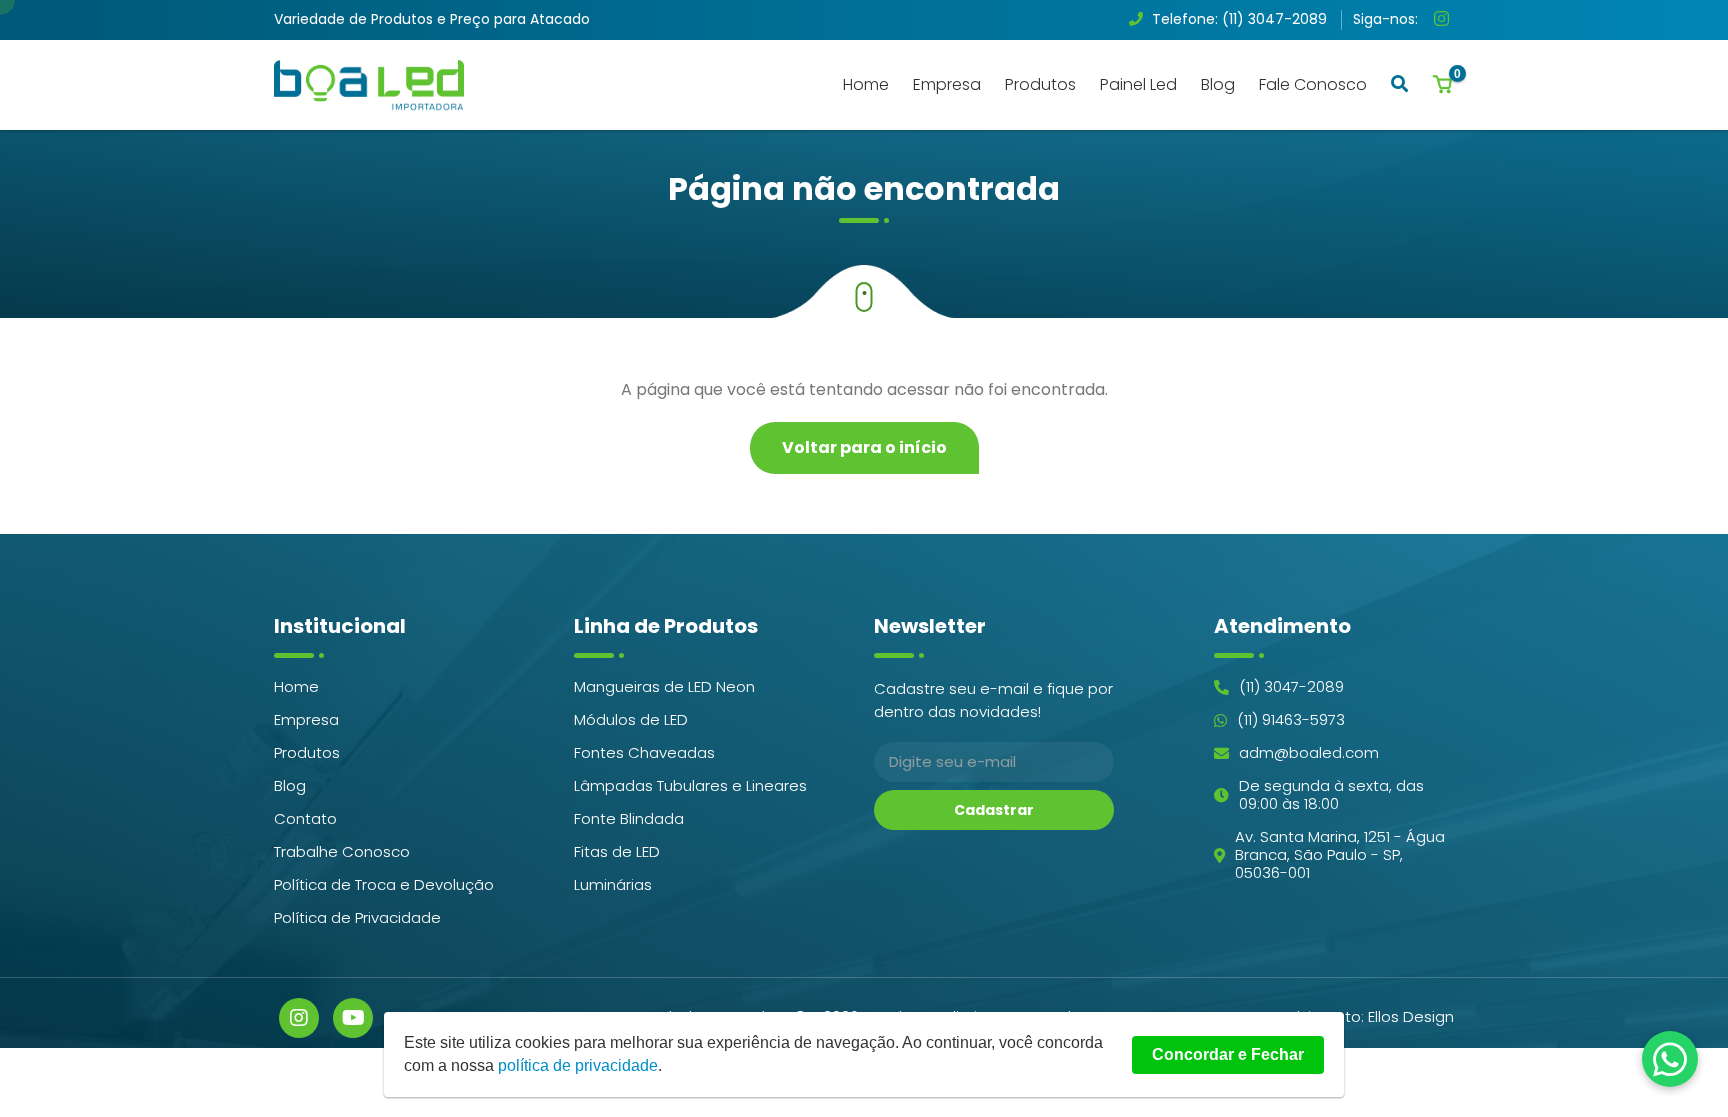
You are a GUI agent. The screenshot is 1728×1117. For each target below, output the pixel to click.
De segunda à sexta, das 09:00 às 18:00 (1331, 795)
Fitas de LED (617, 852)
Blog (1218, 85)
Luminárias (613, 885)
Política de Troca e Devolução (384, 885)
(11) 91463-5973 (1291, 720)
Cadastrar (994, 810)
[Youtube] (353, 1018)
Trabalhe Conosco (342, 852)
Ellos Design (1411, 1016)
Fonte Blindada (629, 819)
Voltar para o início (864, 447)
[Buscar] (1399, 83)
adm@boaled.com (1309, 753)
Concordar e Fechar (1228, 1054)
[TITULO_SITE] (369, 85)
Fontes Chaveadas (644, 753)
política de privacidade (578, 1065)
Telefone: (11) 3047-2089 (1237, 19)
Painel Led (1138, 85)
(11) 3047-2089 (1291, 687)
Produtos (1040, 85)
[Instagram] (1444, 20)
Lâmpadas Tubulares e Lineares (690, 786)
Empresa (947, 85)
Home (866, 85)
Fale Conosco (1313, 85)
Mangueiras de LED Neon (664, 687)
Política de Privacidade (357, 918)
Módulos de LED (631, 720)
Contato (305, 819)
